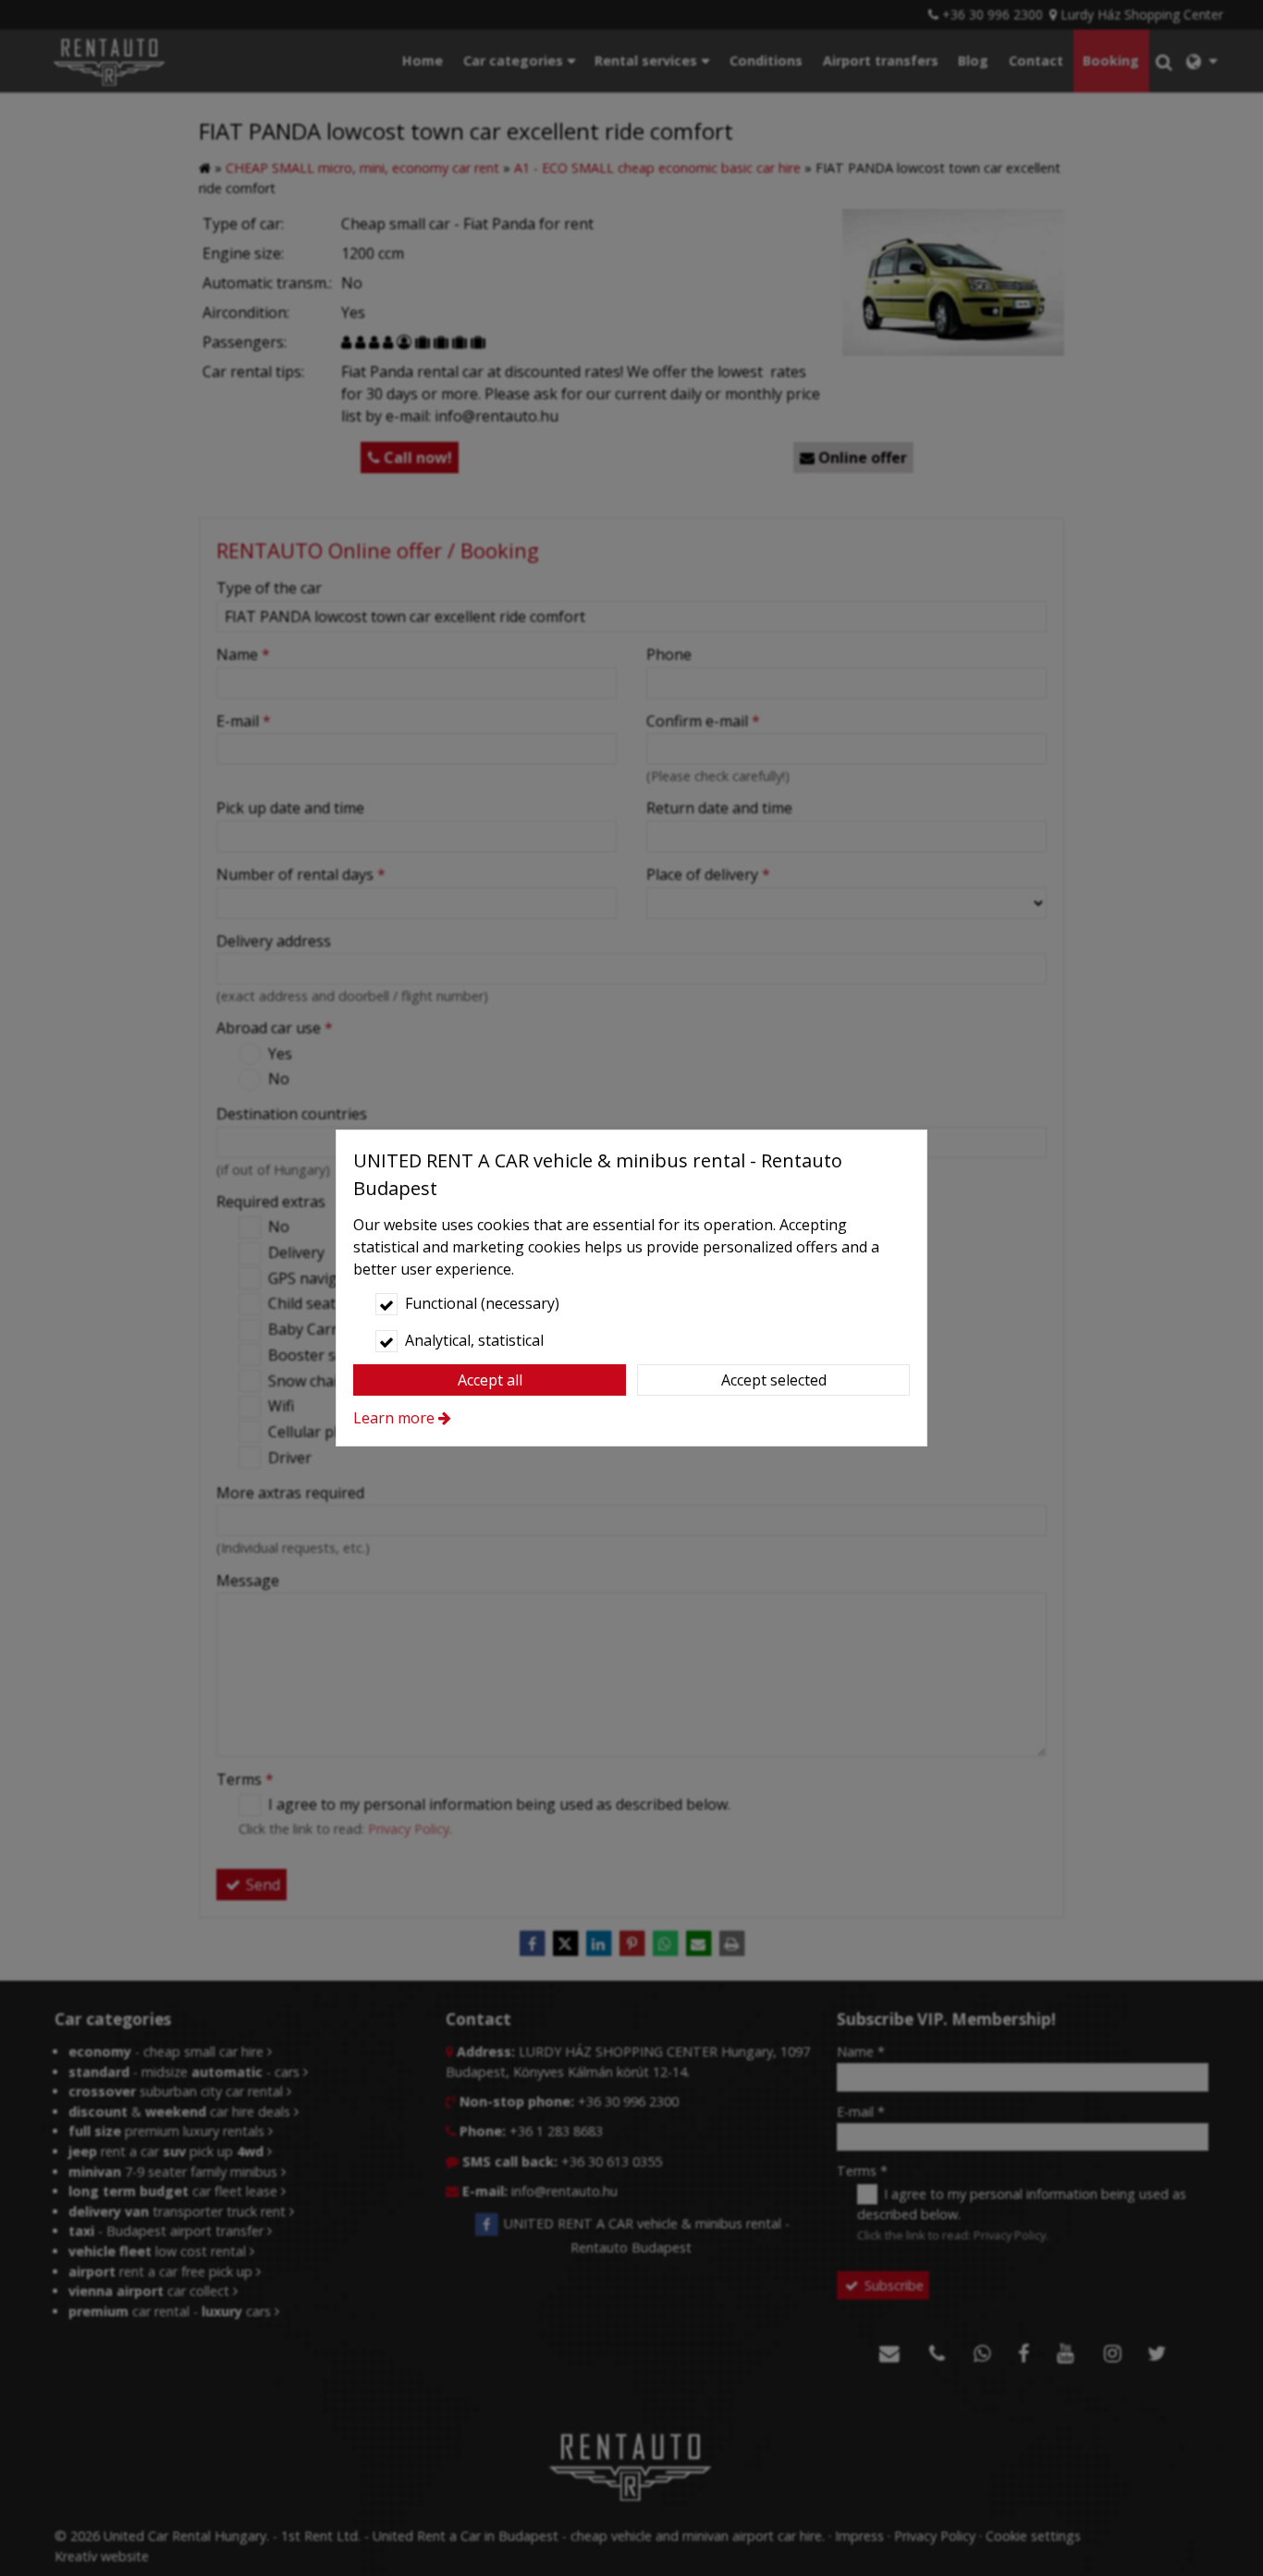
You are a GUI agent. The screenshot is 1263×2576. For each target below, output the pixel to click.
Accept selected (774, 1380)
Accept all (490, 1380)
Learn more (394, 1418)
